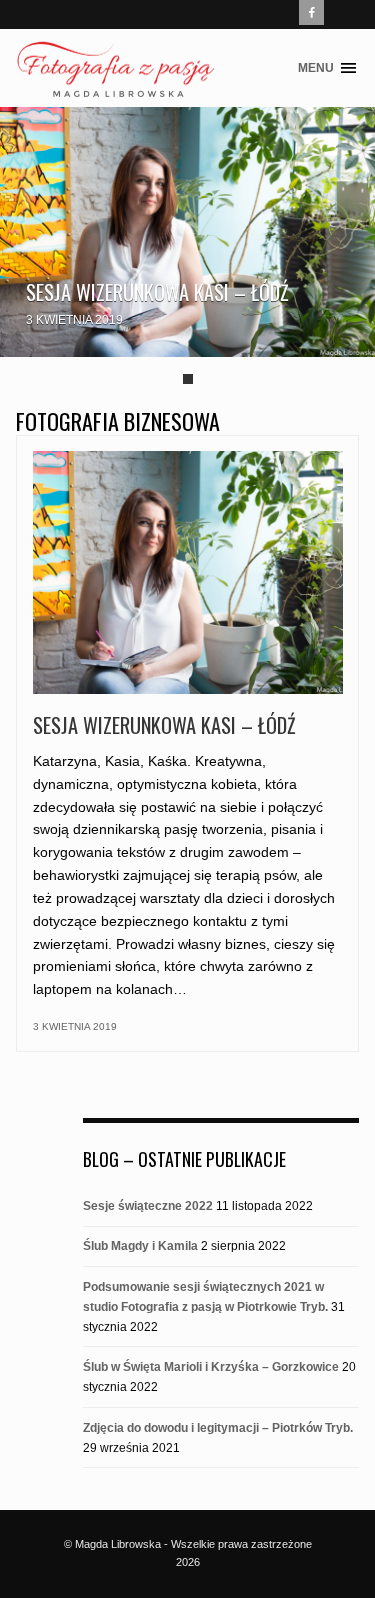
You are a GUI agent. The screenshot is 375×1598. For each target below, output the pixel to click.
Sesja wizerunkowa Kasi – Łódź (157, 292)
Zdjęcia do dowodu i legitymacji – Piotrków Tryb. (218, 1428)
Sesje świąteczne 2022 (148, 1206)
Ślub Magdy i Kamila (140, 1246)
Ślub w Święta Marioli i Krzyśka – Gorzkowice (211, 1367)
